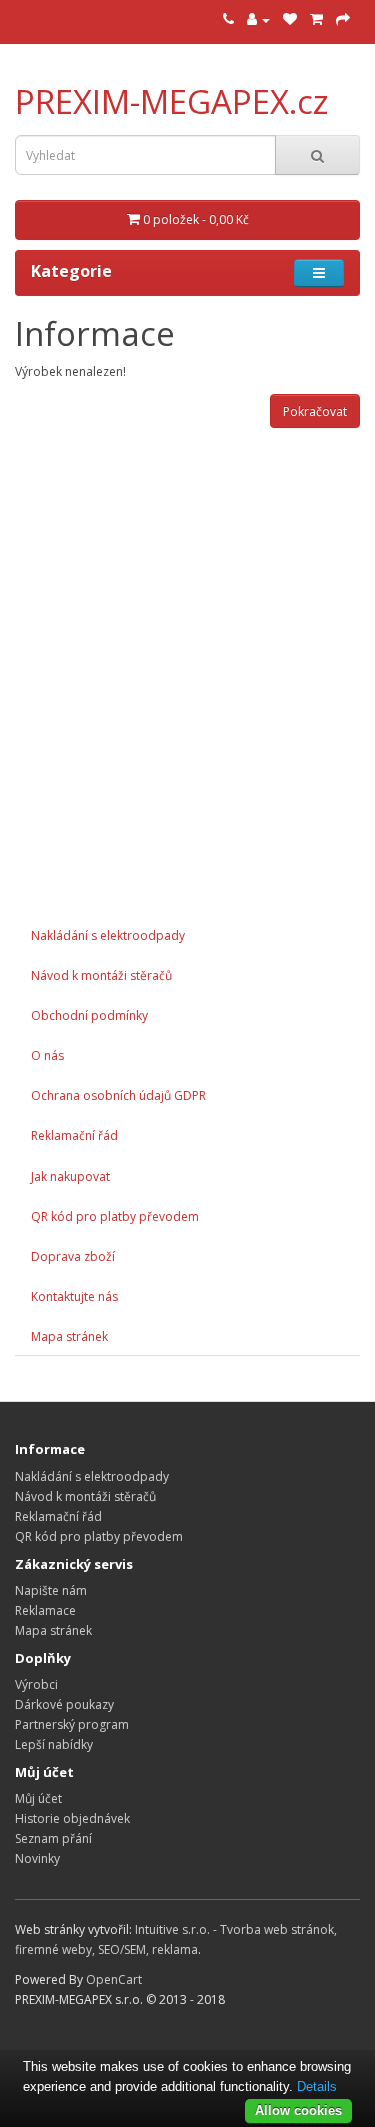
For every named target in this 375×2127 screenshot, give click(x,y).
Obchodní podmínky (89, 1015)
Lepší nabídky (54, 1744)
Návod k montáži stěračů (101, 975)
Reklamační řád (74, 1135)
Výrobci (36, 1684)
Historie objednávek (72, 1818)
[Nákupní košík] (316, 19)
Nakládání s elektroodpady (108, 935)
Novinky (37, 1858)
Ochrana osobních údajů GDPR (118, 1095)
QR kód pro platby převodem (115, 1216)
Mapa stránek (69, 1336)
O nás (47, 1055)
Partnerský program (72, 1724)
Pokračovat (315, 411)
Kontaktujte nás (74, 1296)
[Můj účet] (258, 19)
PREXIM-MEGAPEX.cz (172, 101)
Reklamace (45, 1610)
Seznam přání (53, 1838)
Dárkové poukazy (64, 1704)
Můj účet (38, 1798)
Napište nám (51, 1590)
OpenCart (114, 1979)
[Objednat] (343, 19)
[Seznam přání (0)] (290, 19)
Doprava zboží (73, 1256)
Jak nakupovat (70, 1176)
